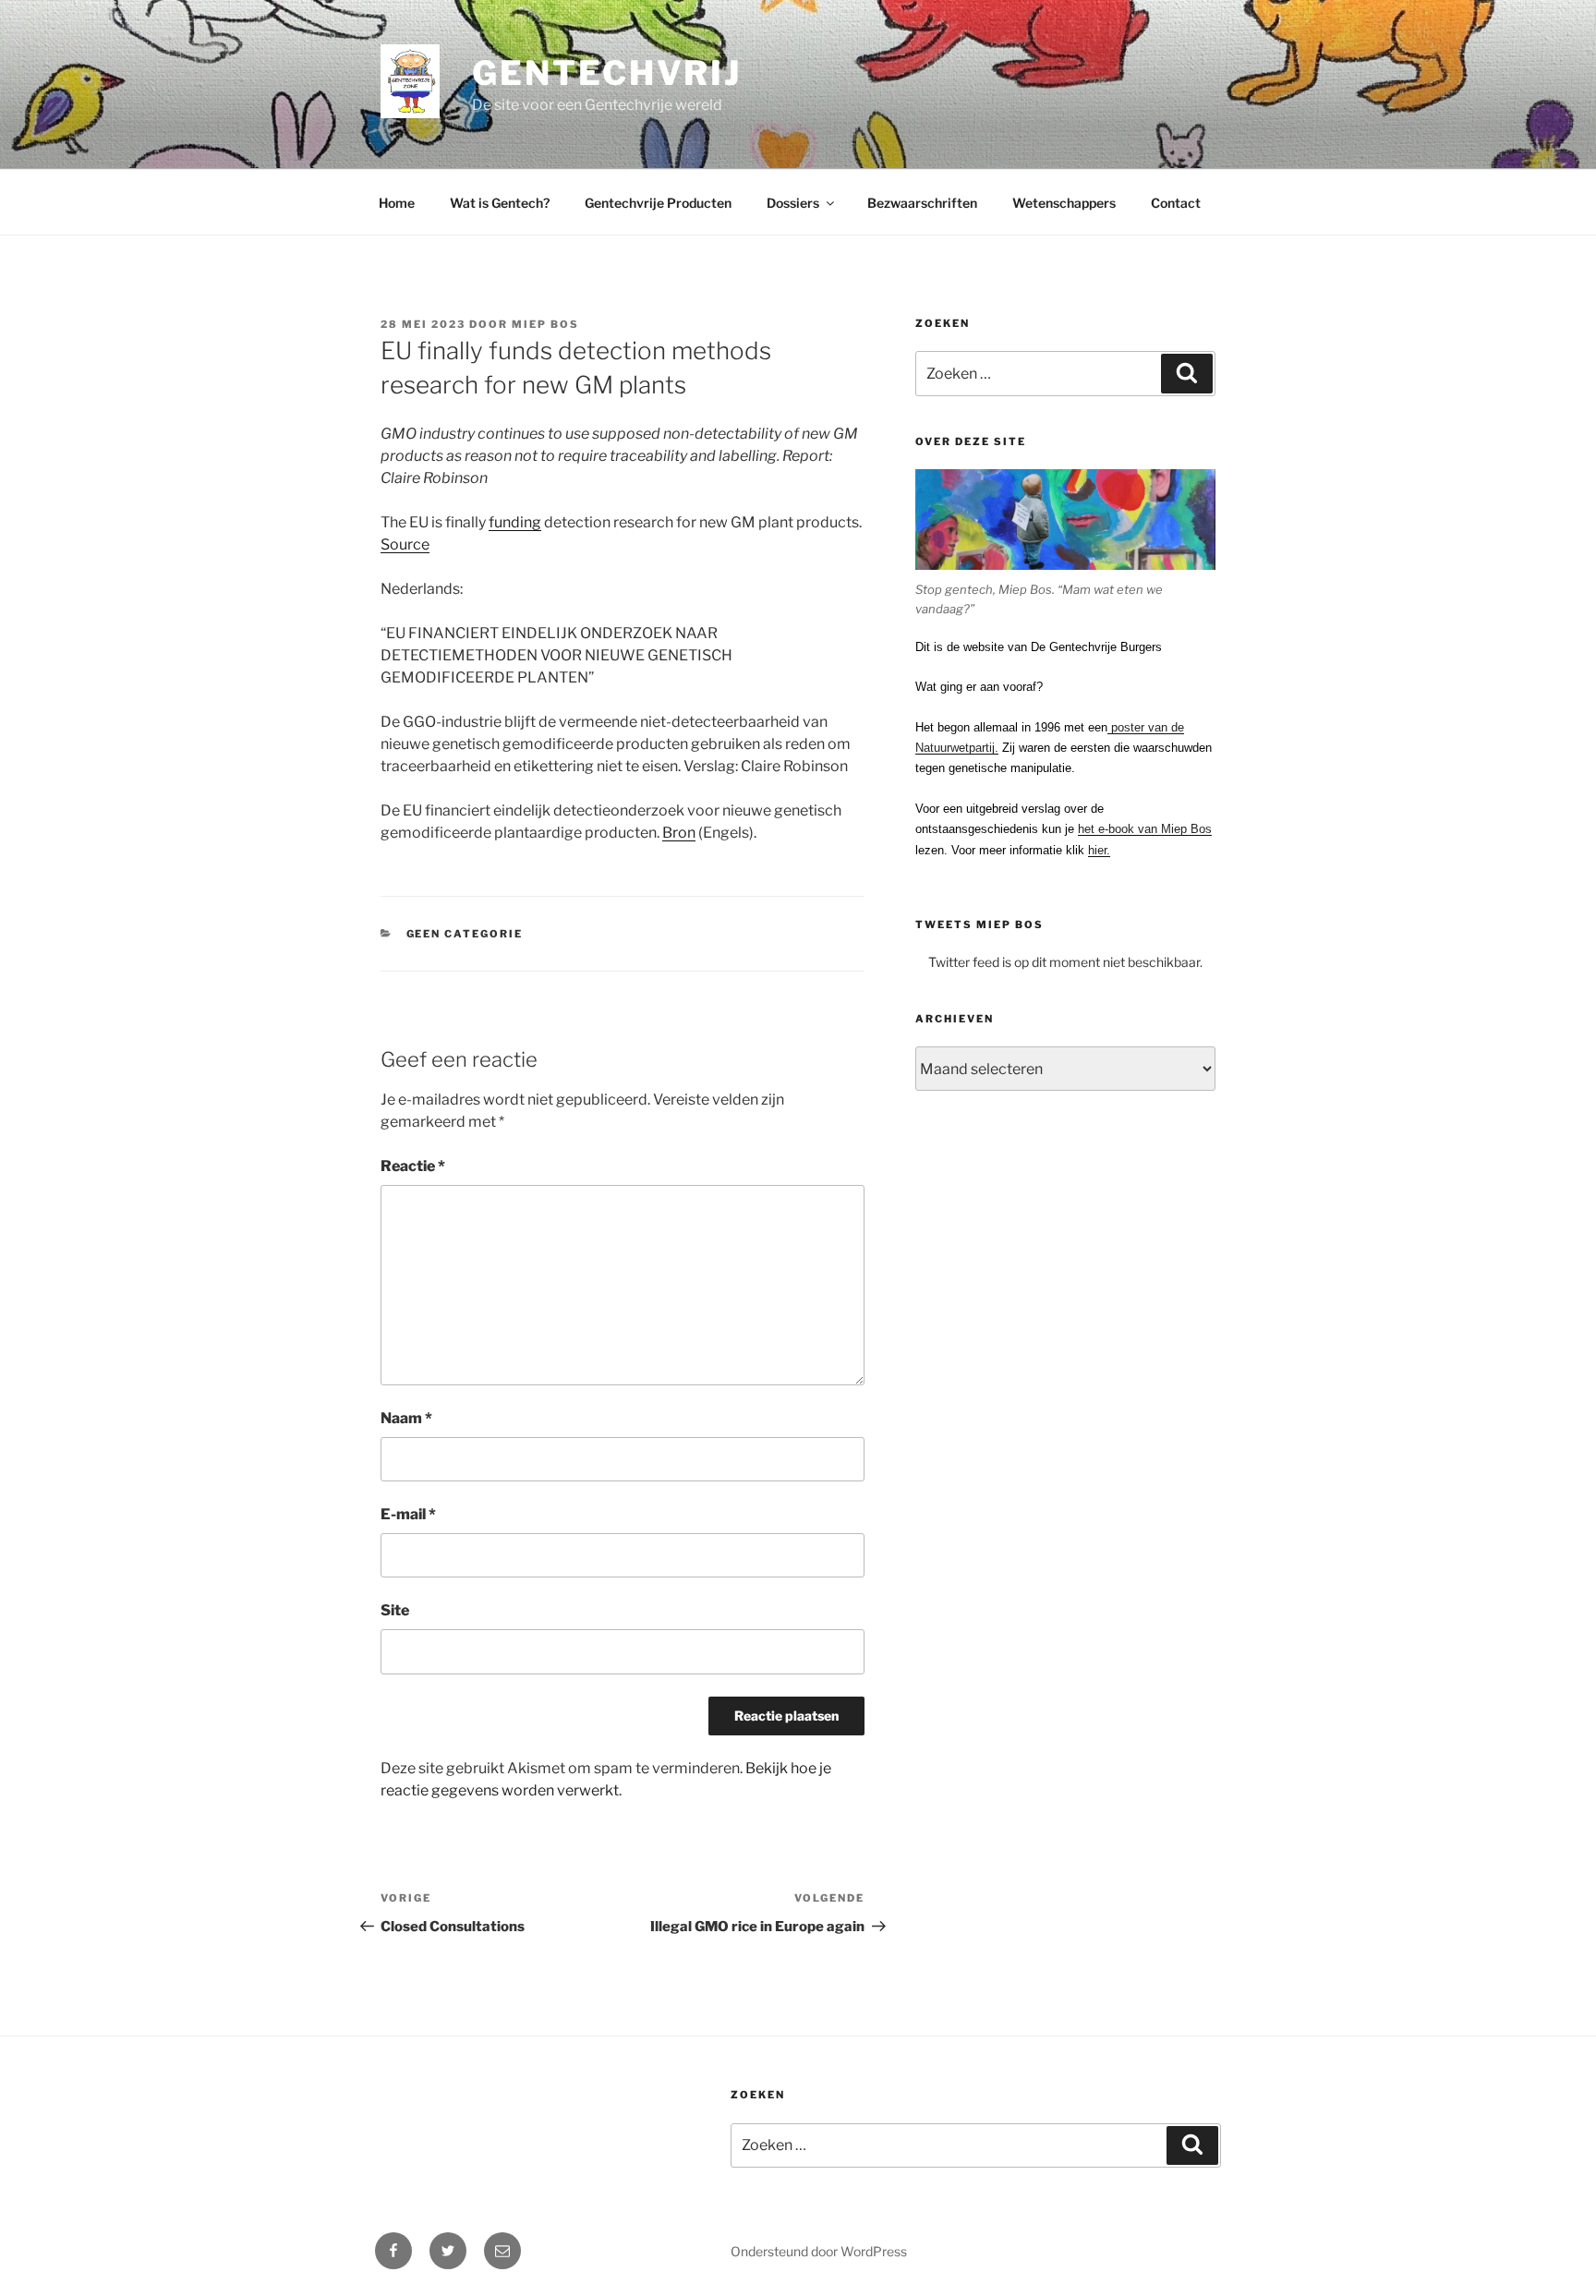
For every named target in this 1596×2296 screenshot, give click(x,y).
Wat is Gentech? (500, 203)
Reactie (413, 1166)
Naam (406, 1418)
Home (397, 203)
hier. (1099, 850)
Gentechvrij (607, 73)
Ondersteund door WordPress (819, 2251)
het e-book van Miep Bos (1145, 829)
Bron (679, 833)
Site (395, 1610)
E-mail (408, 1514)
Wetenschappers (1064, 203)
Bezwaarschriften (922, 203)
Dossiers (793, 203)
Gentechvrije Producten (658, 203)
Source (405, 544)
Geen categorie (465, 934)
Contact (1176, 203)
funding (515, 522)
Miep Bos (545, 324)
